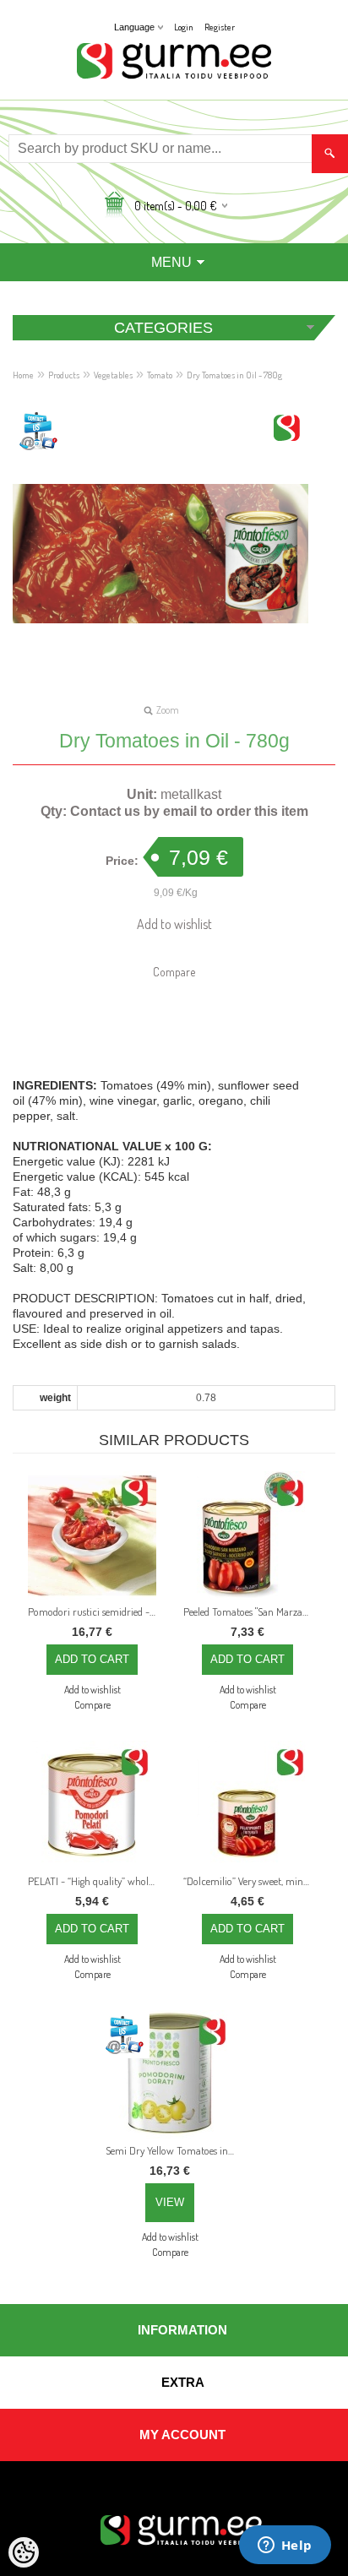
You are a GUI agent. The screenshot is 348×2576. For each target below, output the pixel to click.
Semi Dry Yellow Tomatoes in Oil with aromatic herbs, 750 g (173, 2150)
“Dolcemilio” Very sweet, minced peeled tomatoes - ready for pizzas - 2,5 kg (251, 1881)
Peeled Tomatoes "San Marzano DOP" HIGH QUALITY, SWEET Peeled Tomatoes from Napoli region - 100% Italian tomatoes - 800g (251, 1611)
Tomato (160, 375)
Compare (174, 972)
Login (184, 27)
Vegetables (113, 375)
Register (220, 27)
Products (64, 375)
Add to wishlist (174, 924)
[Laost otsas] (170, 2074)
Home (23, 375)
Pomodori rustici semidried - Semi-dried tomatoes (95, 1611)
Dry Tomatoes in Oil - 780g (234, 375)
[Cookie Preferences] (24, 2552)
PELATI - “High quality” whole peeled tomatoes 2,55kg (95, 1881)
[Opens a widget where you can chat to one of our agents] (285, 2546)
